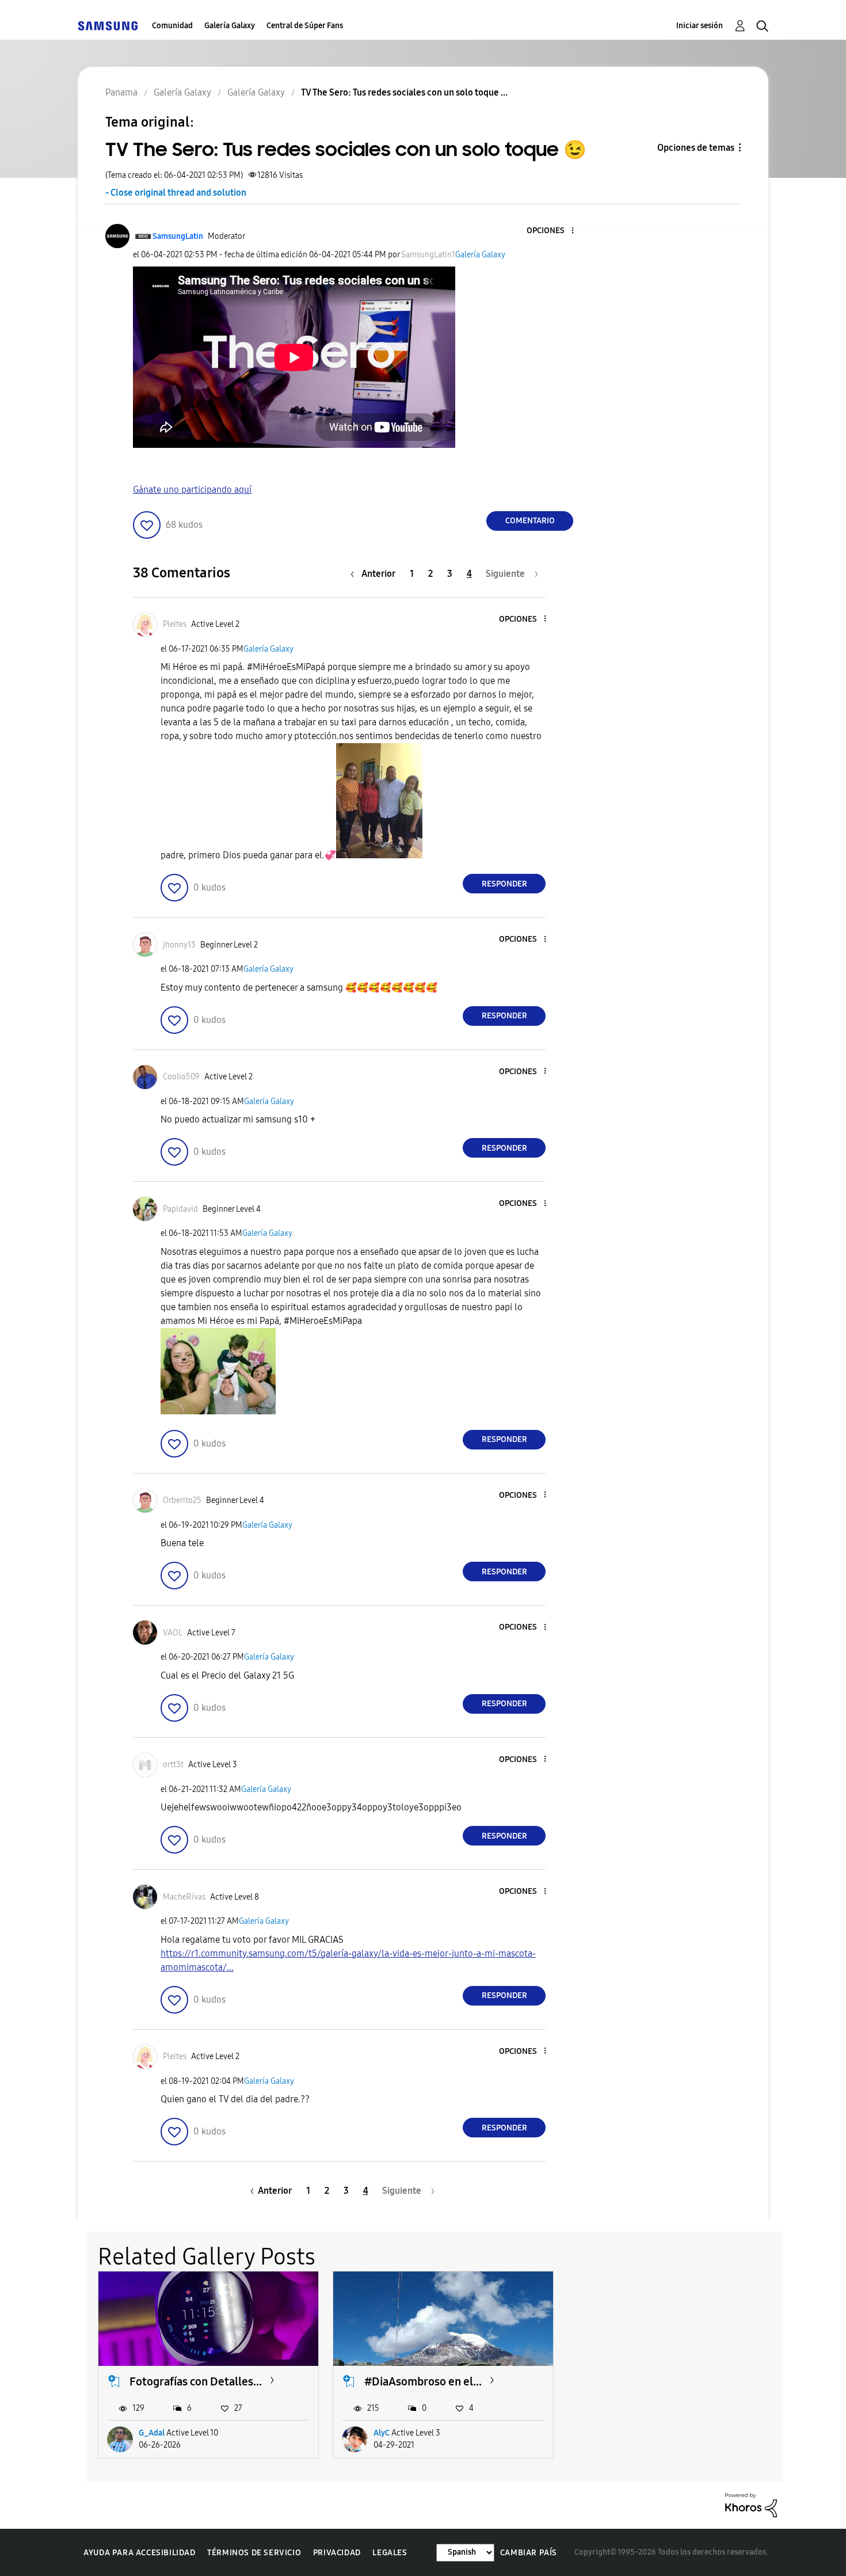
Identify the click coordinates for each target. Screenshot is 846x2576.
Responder (504, 884)
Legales (390, 2553)
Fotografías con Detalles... (196, 2381)
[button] (554, 231)
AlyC (382, 2433)
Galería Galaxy (230, 26)
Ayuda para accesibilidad (139, 2553)
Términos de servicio (254, 2553)
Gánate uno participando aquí (192, 490)
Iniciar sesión (700, 26)
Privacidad (337, 2553)
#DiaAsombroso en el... (423, 2381)
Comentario (530, 521)
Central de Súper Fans (305, 26)
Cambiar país (529, 2553)
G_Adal (152, 2433)
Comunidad (172, 26)
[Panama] (108, 26)
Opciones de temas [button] (696, 148)
